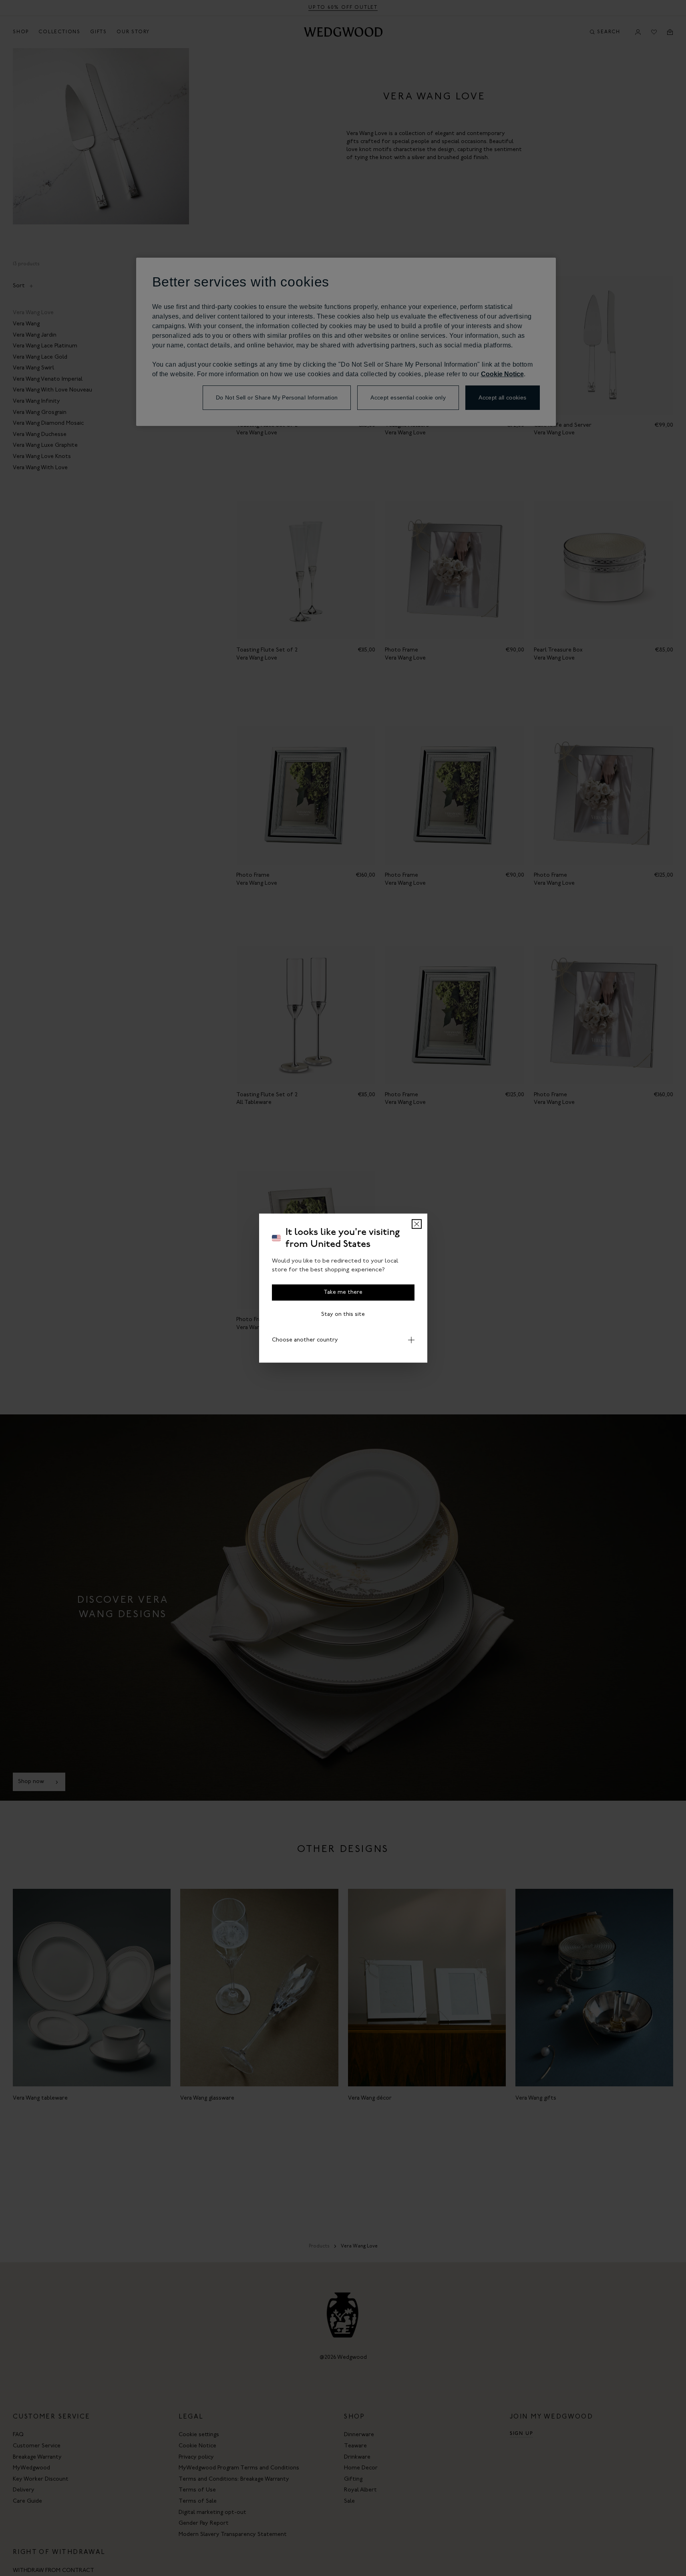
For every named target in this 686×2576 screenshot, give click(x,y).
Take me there (343, 1292)
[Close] (417, 1224)
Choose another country (305, 1340)
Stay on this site (343, 1314)
